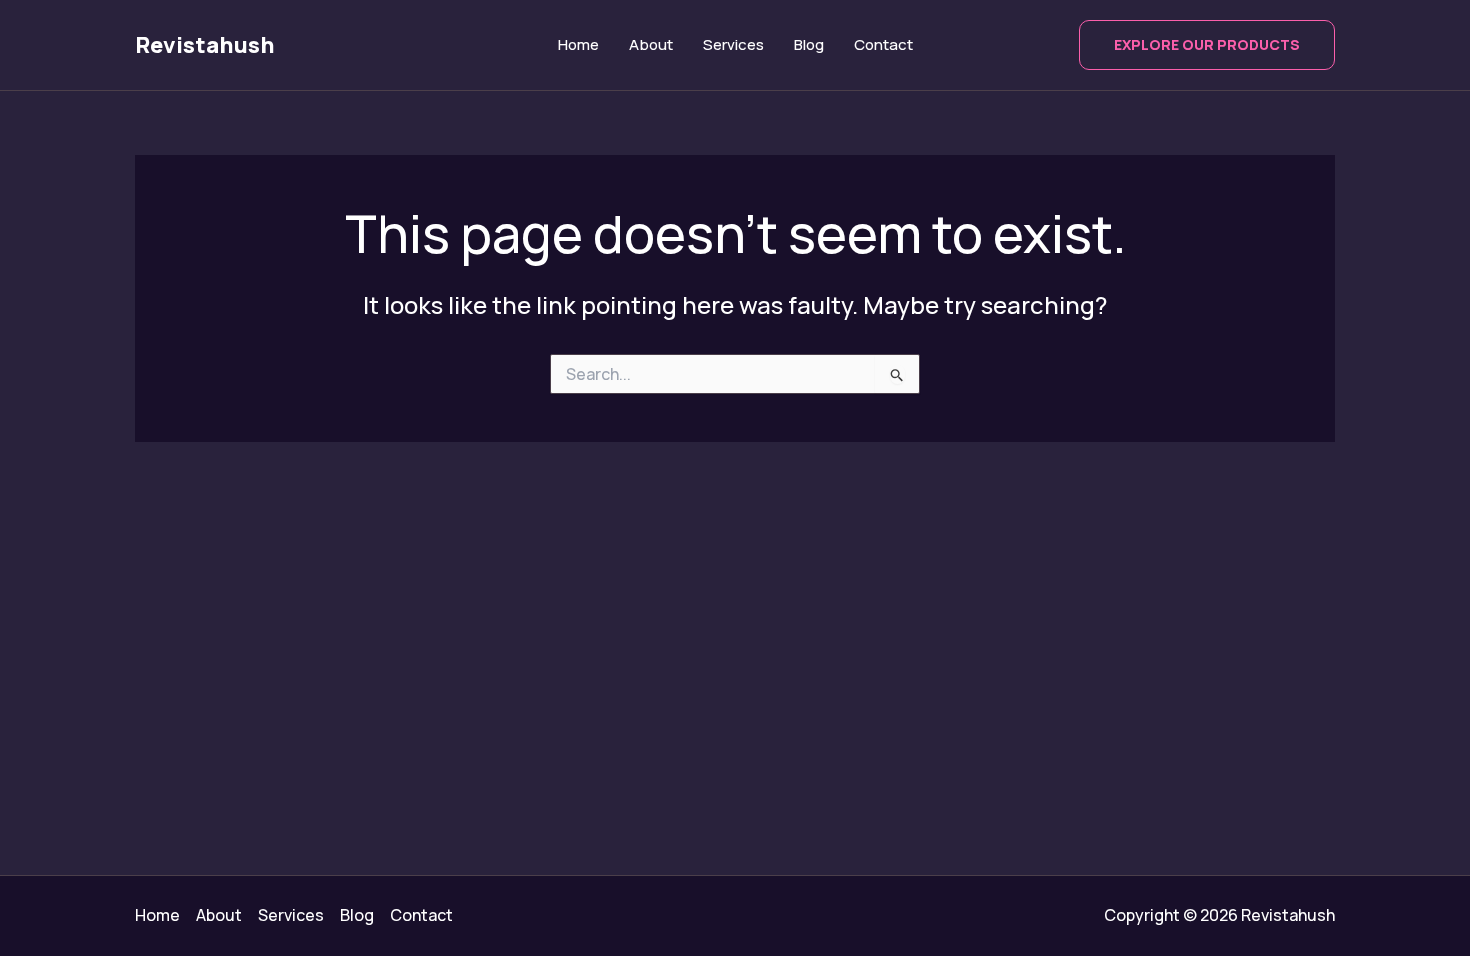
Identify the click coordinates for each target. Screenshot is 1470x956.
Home (578, 44)
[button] (1207, 45)
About (651, 44)
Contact (883, 44)
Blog (809, 44)
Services (733, 44)
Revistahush (205, 45)
